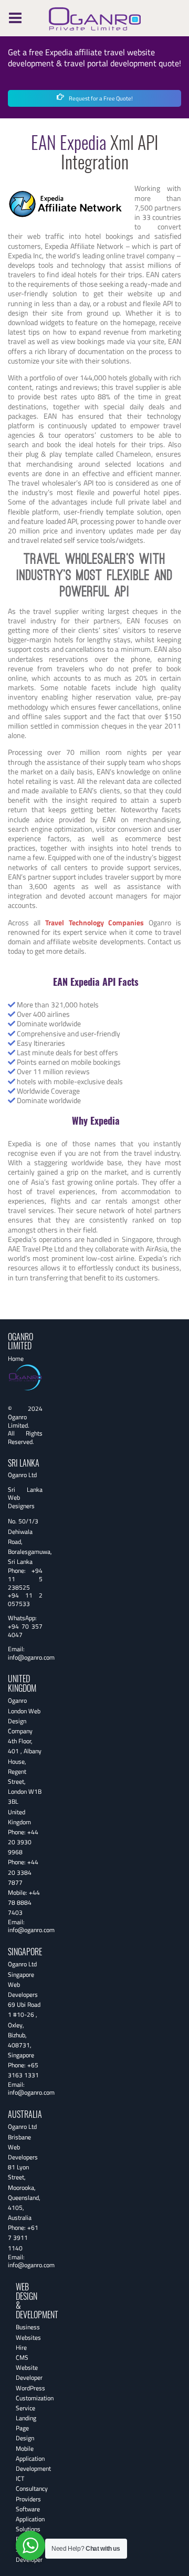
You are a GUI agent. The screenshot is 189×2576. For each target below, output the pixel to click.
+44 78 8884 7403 (24, 1902)
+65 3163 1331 (23, 2070)
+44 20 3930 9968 (23, 1842)
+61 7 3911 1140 (23, 2237)
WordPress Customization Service (35, 2398)
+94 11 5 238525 (25, 1579)
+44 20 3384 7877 (23, 1872)
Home (16, 1358)
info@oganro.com (31, 1657)
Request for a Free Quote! (100, 98)
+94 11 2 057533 (25, 1599)
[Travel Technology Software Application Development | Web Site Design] (95, 17)
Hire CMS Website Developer (29, 2363)
